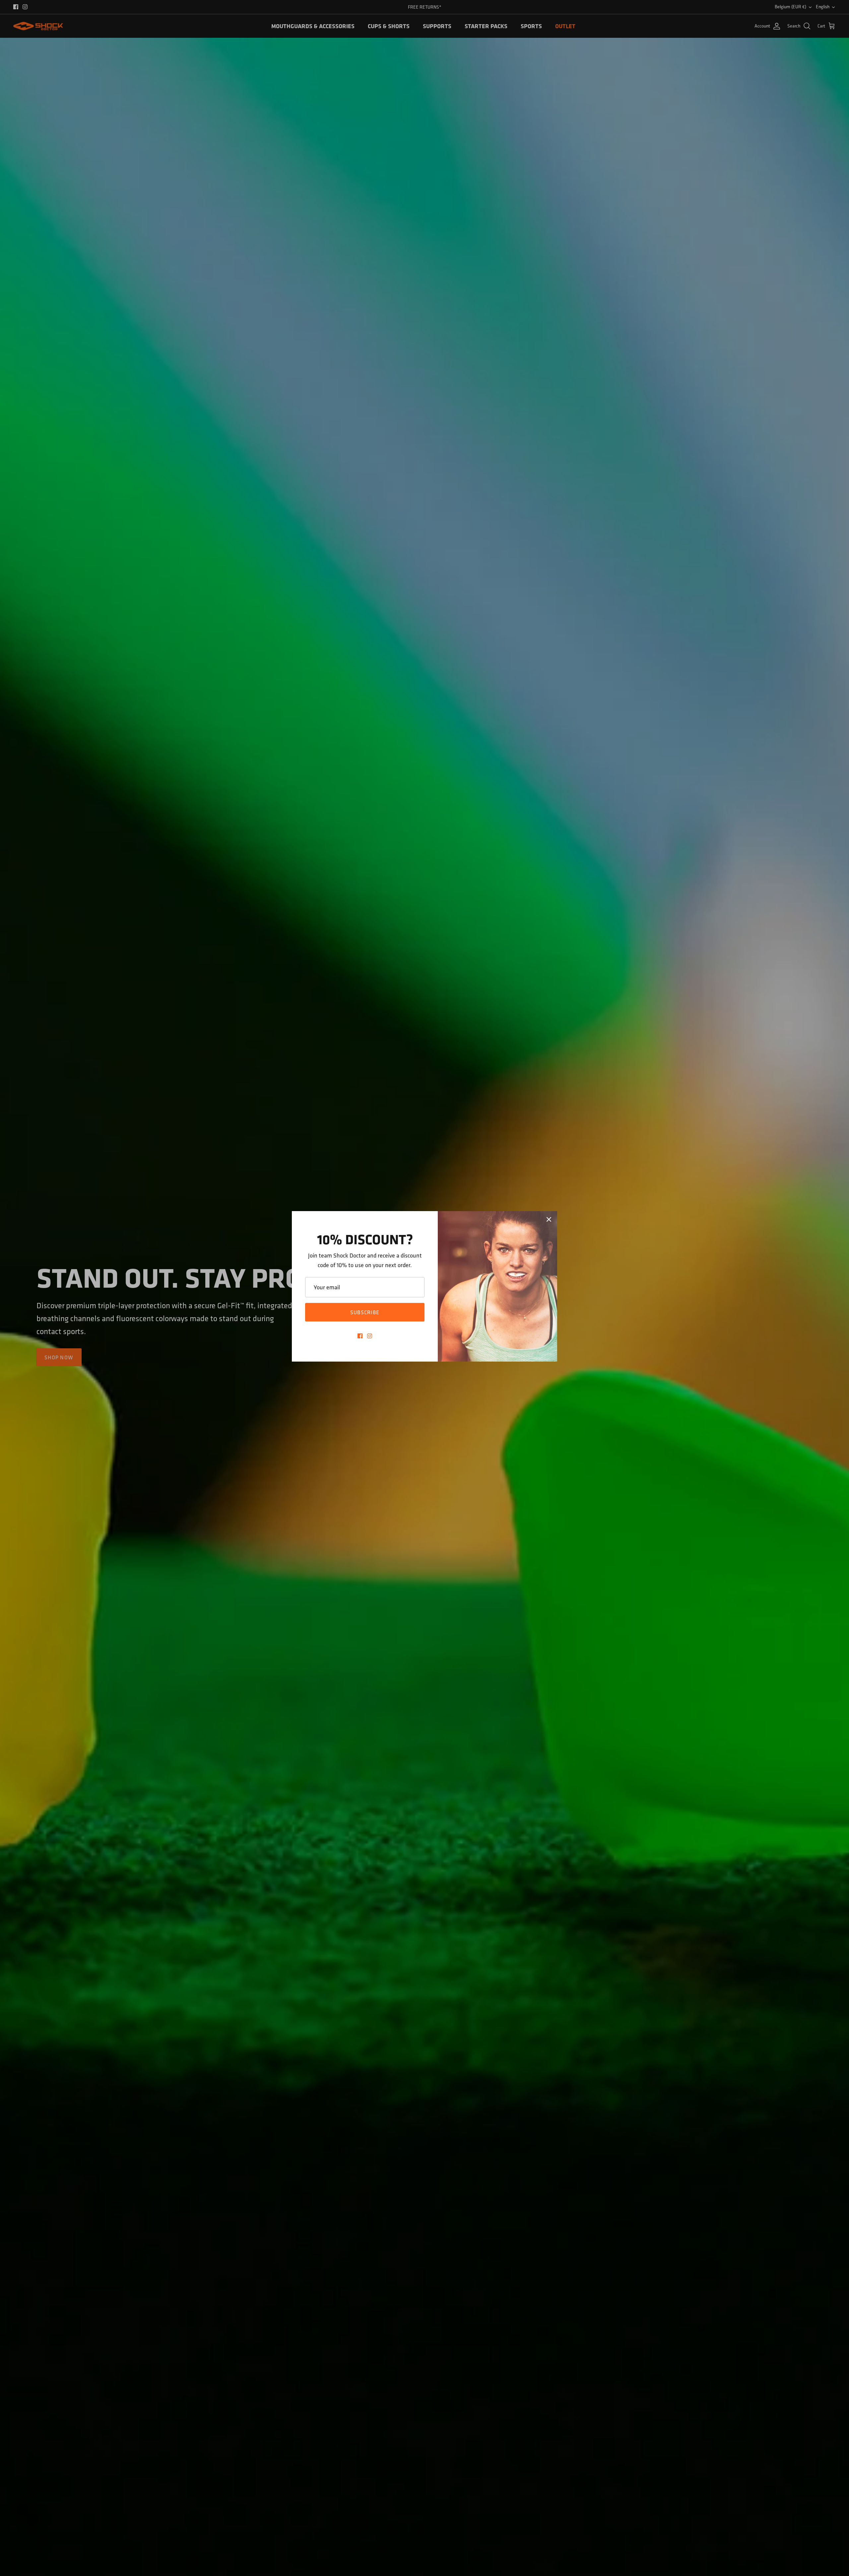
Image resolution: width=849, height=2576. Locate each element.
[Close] (549, 1219)
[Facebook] (360, 1336)
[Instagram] (370, 1336)
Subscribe (365, 1312)
